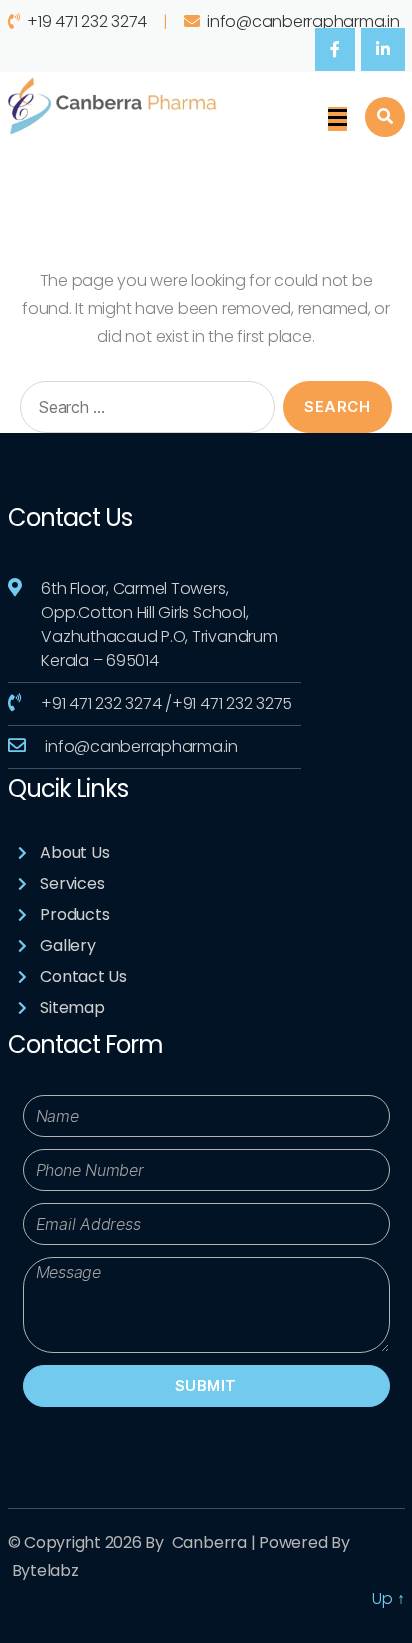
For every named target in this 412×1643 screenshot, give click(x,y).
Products (74, 914)
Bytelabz (45, 1570)
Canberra (209, 1542)
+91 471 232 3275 (232, 703)
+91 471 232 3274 (101, 703)
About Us (74, 852)
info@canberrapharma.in (303, 21)
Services (72, 883)
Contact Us (83, 976)
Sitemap (72, 1007)
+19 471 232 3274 (87, 21)
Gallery (67, 945)
